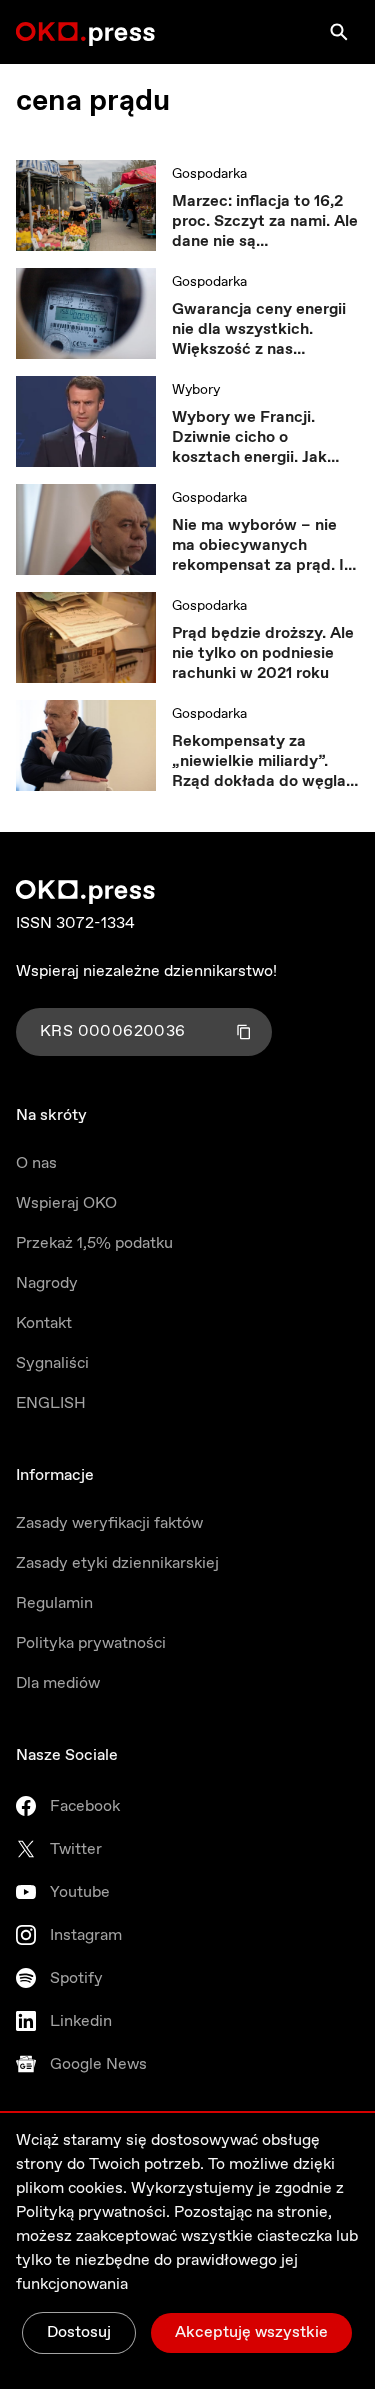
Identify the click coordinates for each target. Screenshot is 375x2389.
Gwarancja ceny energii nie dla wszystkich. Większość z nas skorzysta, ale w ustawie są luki (263, 330)
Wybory (196, 390)
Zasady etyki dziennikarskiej (117, 1563)
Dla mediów (58, 1683)
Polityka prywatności (91, 1643)
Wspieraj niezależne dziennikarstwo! (146, 971)
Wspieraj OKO (66, 1203)
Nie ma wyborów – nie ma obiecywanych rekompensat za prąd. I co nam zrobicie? (258, 546)
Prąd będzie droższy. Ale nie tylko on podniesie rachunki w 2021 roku (263, 654)
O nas (36, 1163)
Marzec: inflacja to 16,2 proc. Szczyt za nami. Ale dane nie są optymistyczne (265, 222)
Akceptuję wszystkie (251, 2332)
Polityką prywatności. (93, 2212)
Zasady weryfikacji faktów (109, 1523)
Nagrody (47, 1283)
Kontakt (44, 1323)
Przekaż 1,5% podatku (94, 1243)
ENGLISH (51, 1403)
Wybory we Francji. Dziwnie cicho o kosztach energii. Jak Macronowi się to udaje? (262, 438)
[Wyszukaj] (339, 32)
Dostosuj (79, 2332)
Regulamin (54, 1603)
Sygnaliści (52, 1363)
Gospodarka (209, 174)
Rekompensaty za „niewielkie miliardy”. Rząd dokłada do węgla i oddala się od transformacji (263, 762)
